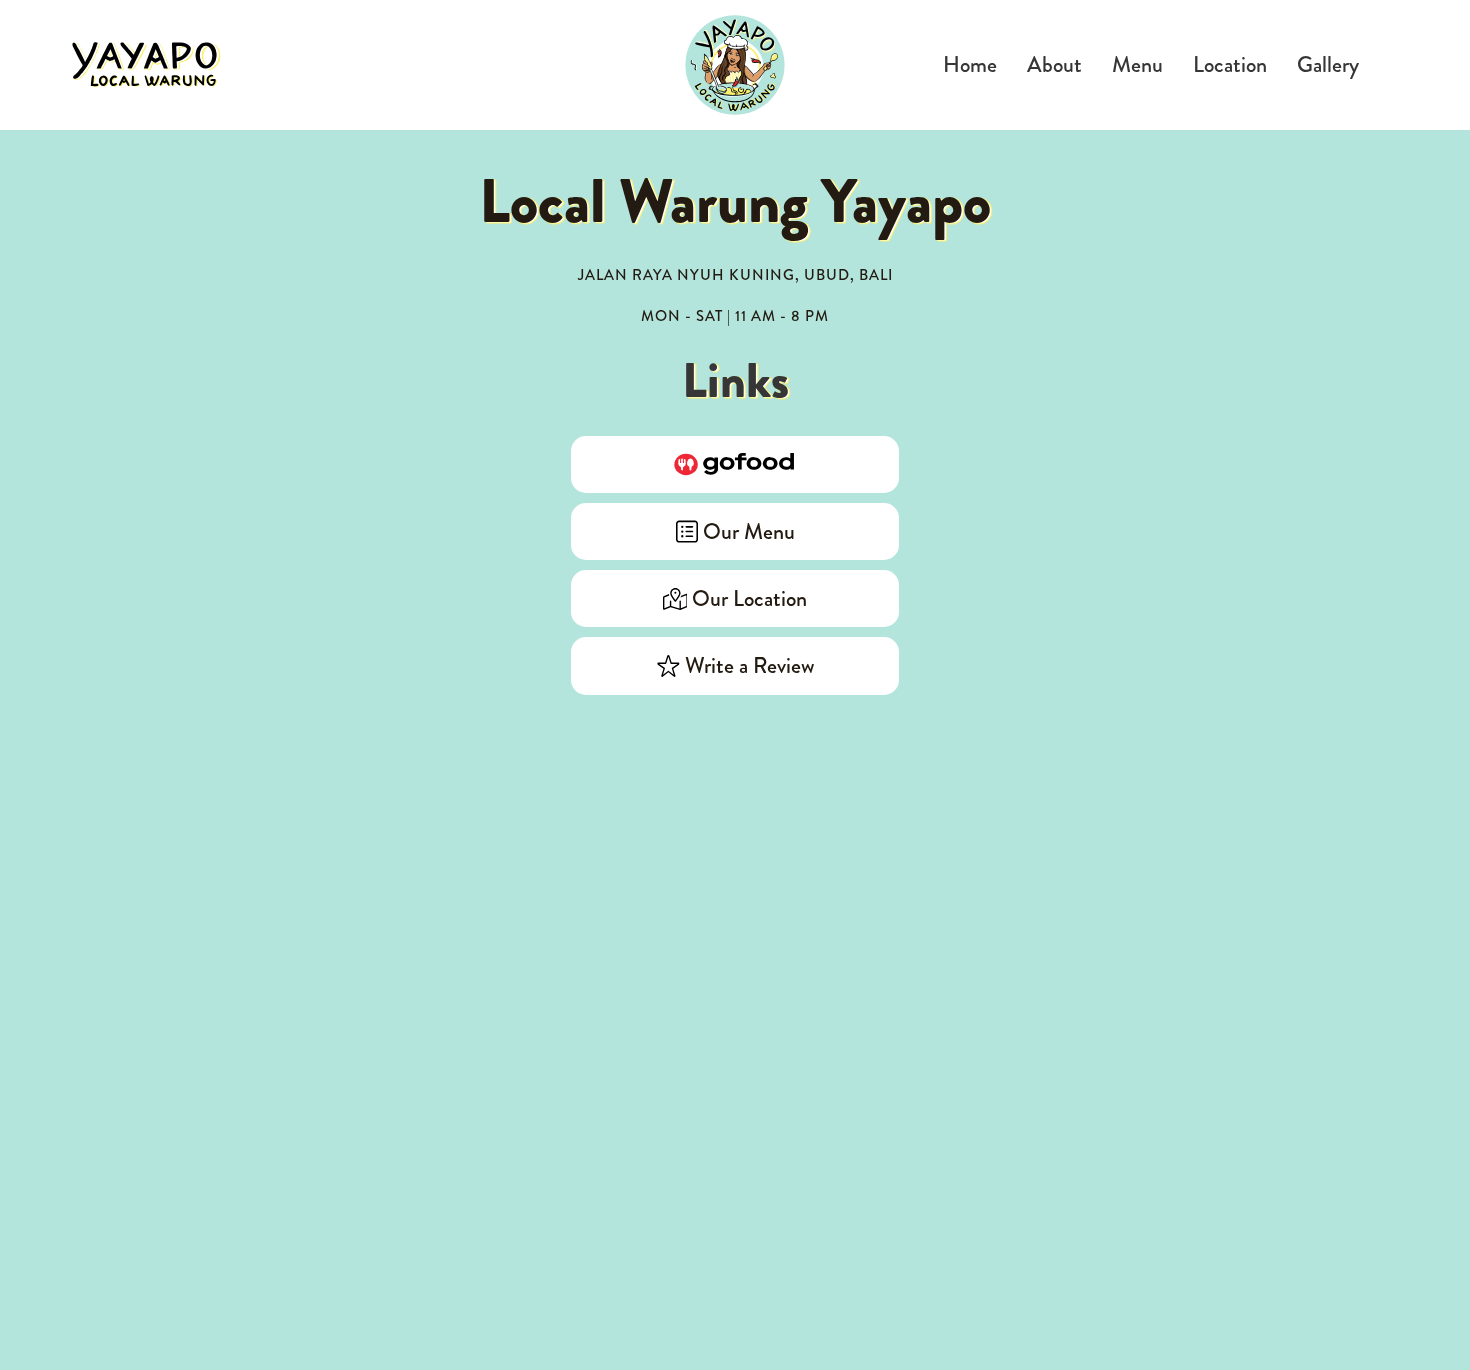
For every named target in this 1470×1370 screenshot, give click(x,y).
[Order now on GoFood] (735, 464)
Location (1230, 64)
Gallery (1328, 64)
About (1054, 64)
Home (970, 64)
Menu (1137, 64)
